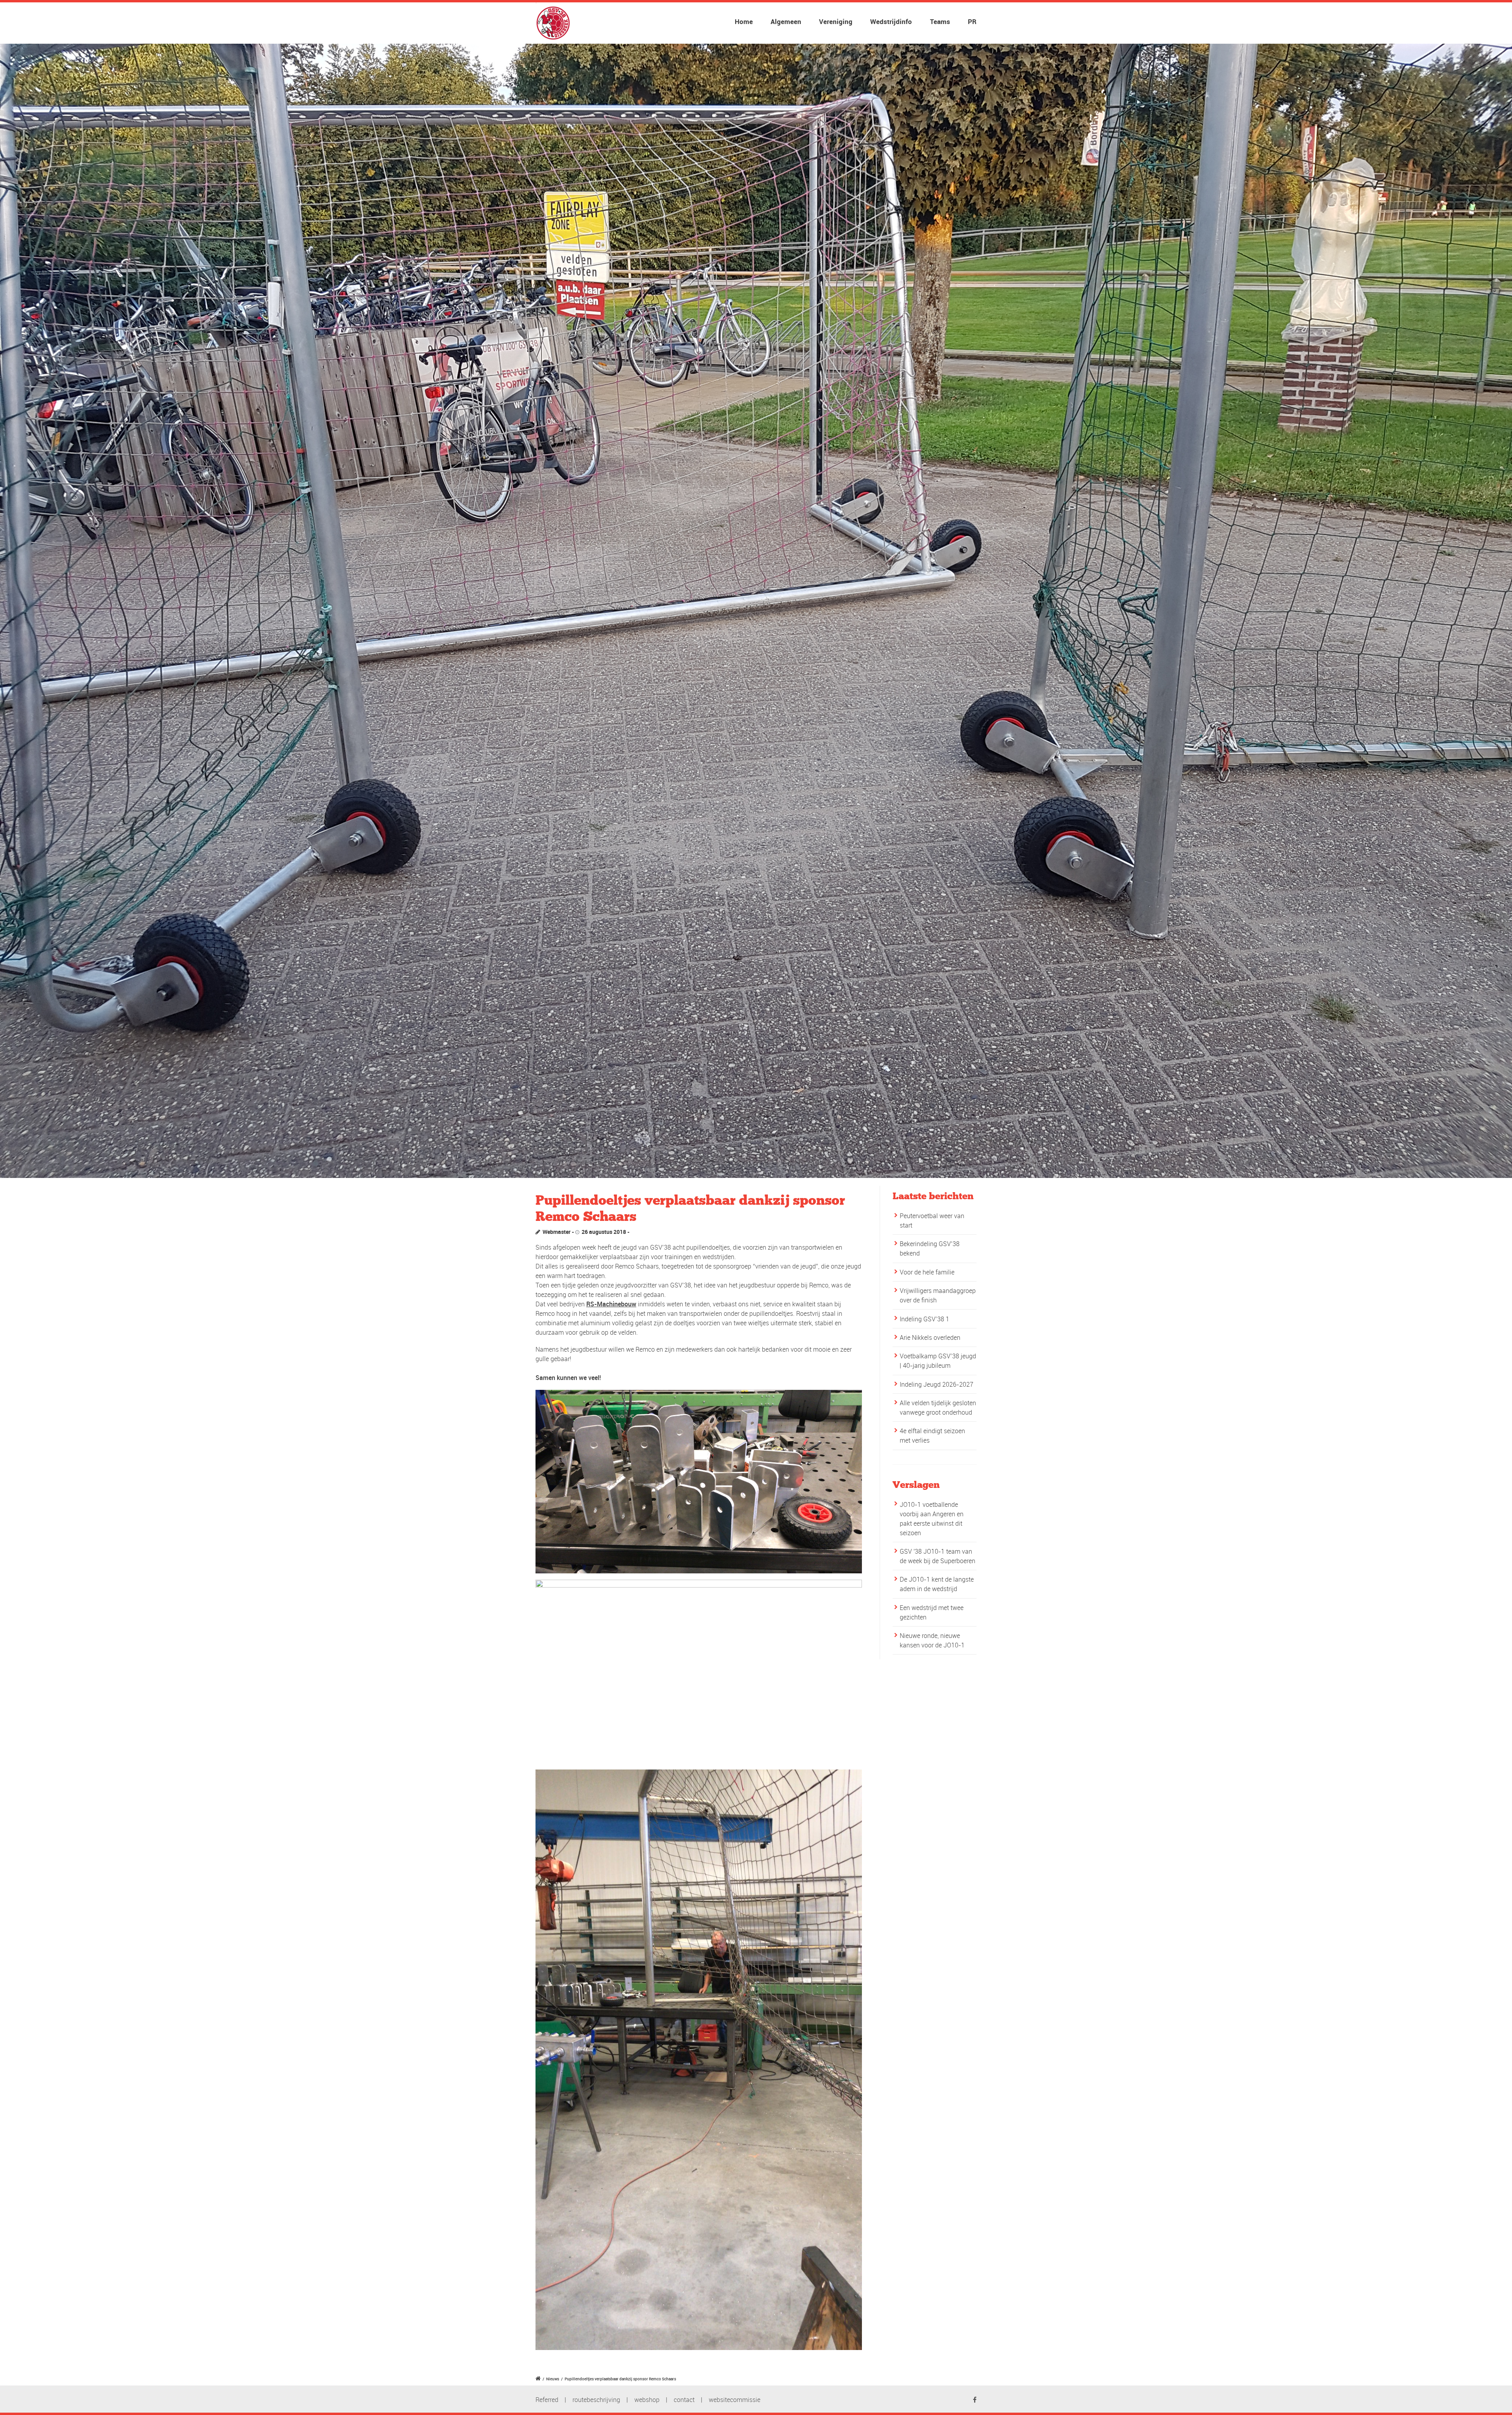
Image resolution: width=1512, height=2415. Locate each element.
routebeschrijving (596, 2400)
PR (972, 21)
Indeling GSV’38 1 (925, 1319)
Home (744, 21)
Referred (547, 2400)
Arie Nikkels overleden (930, 1337)
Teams (940, 21)
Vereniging (836, 21)
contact (684, 2400)
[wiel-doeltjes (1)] (756, 611)
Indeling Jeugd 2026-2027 (937, 1384)
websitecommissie (735, 2400)
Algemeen (786, 21)
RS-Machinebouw (611, 1304)
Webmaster (557, 1232)
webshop (647, 2400)
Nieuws (553, 2379)
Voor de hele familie (927, 1272)
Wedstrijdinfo (891, 21)
